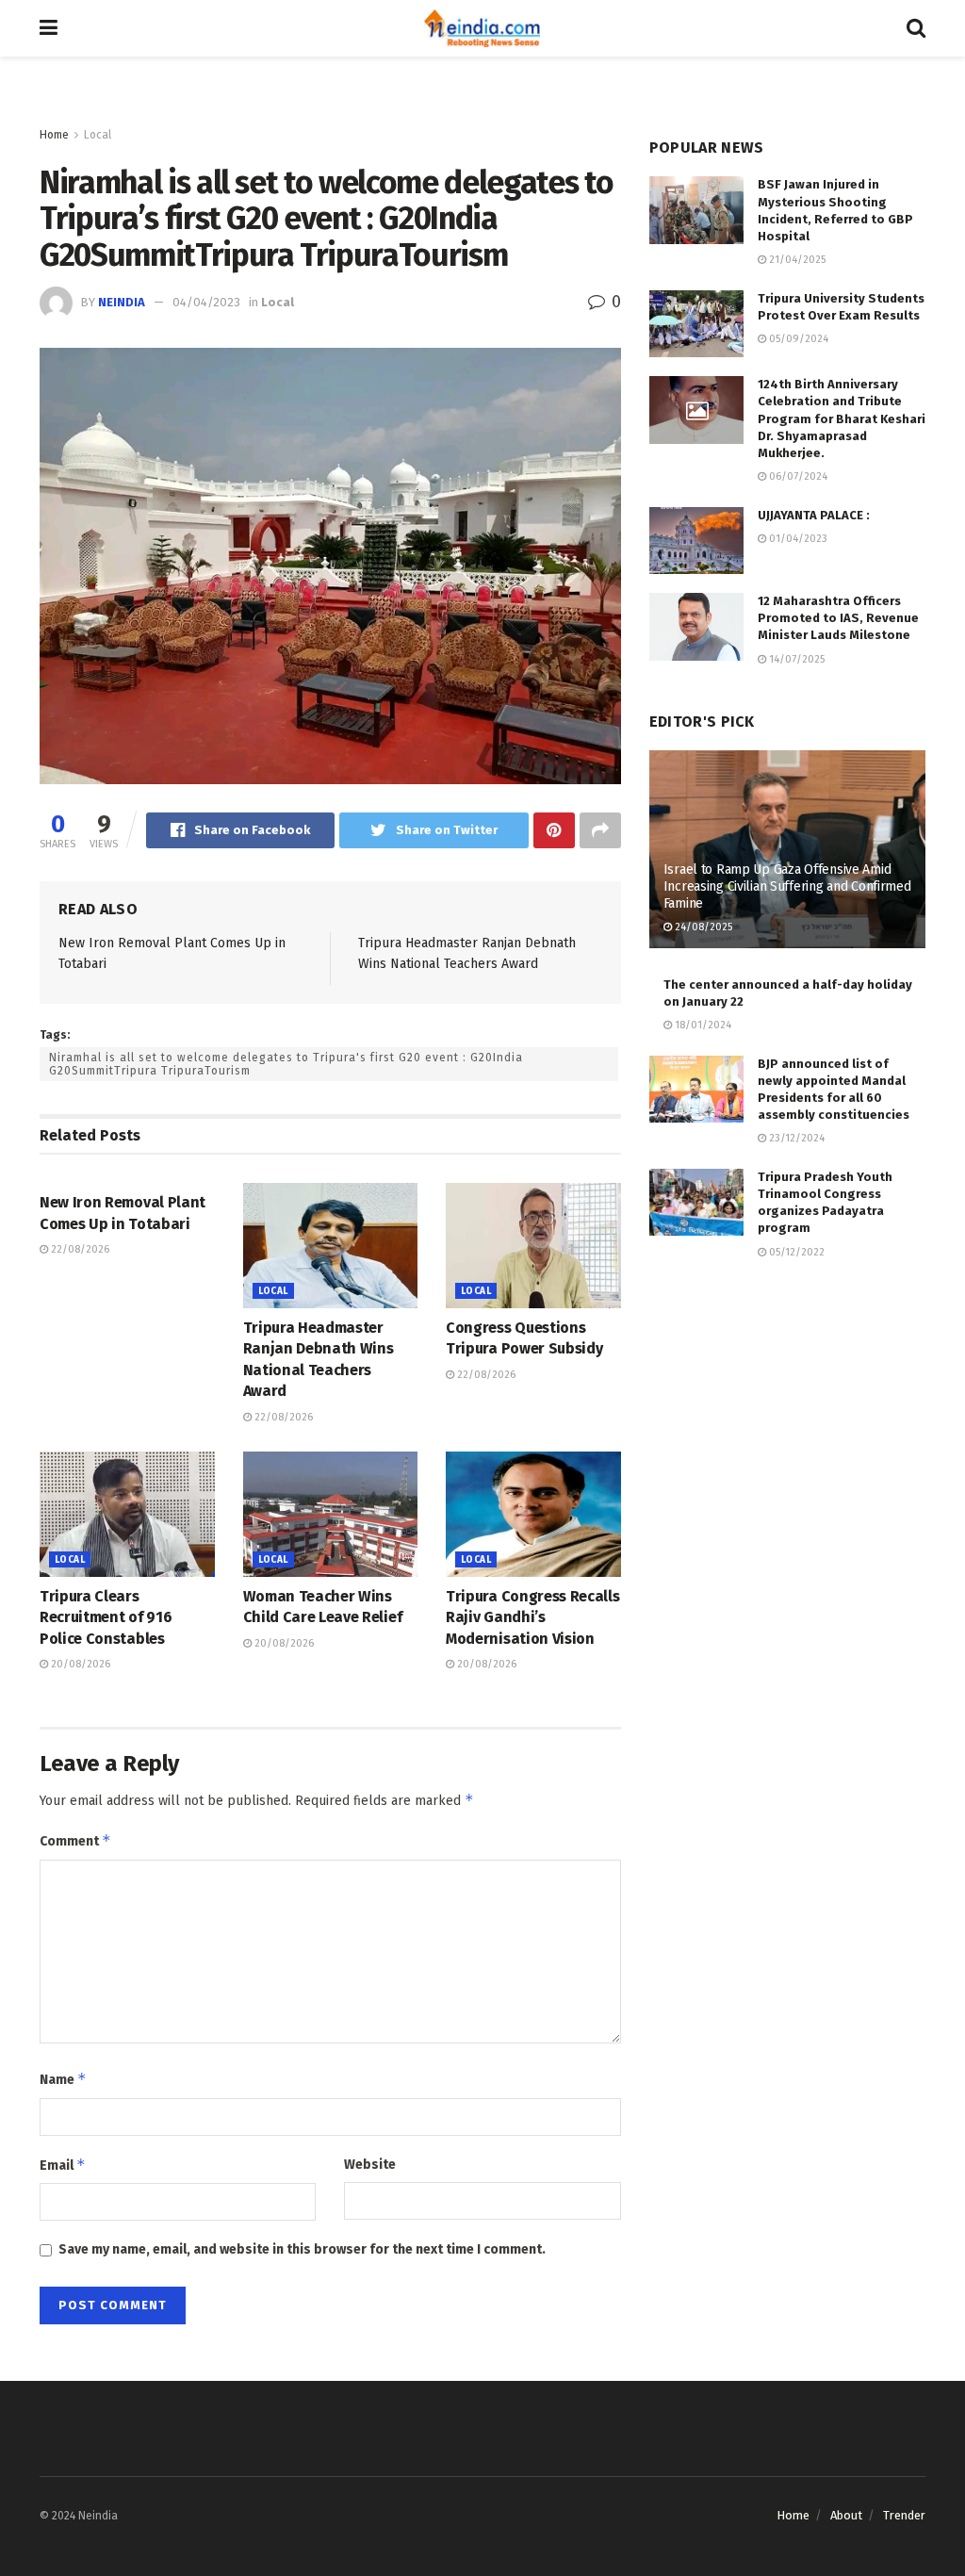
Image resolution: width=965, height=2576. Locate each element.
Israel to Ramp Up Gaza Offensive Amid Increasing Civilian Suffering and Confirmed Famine (787, 886)
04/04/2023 (206, 302)
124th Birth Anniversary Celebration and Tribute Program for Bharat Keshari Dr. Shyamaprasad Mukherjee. (842, 418)
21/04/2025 (796, 260)
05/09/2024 (797, 339)
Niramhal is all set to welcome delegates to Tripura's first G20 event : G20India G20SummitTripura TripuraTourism (286, 1064)
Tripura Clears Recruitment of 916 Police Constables (106, 1617)
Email (63, 2165)
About (846, 2515)
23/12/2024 (795, 1138)
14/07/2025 (795, 659)
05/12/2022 (795, 1252)
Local (98, 135)
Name (63, 2079)
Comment (75, 1840)
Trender (904, 2515)
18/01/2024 (702, 1025)
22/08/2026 (79, 1249)
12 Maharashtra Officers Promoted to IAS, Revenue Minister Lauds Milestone (838, 618)
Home (54, 135)
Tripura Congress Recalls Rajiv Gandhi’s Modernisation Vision (532, 1617)
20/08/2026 (79, 1664)
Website (370, 2165)
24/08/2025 (702, 927)
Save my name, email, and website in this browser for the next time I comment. (302, 2249)
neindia (122, 302)
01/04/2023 (797, 539)
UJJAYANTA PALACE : (814, 515)
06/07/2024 (797, 476)
